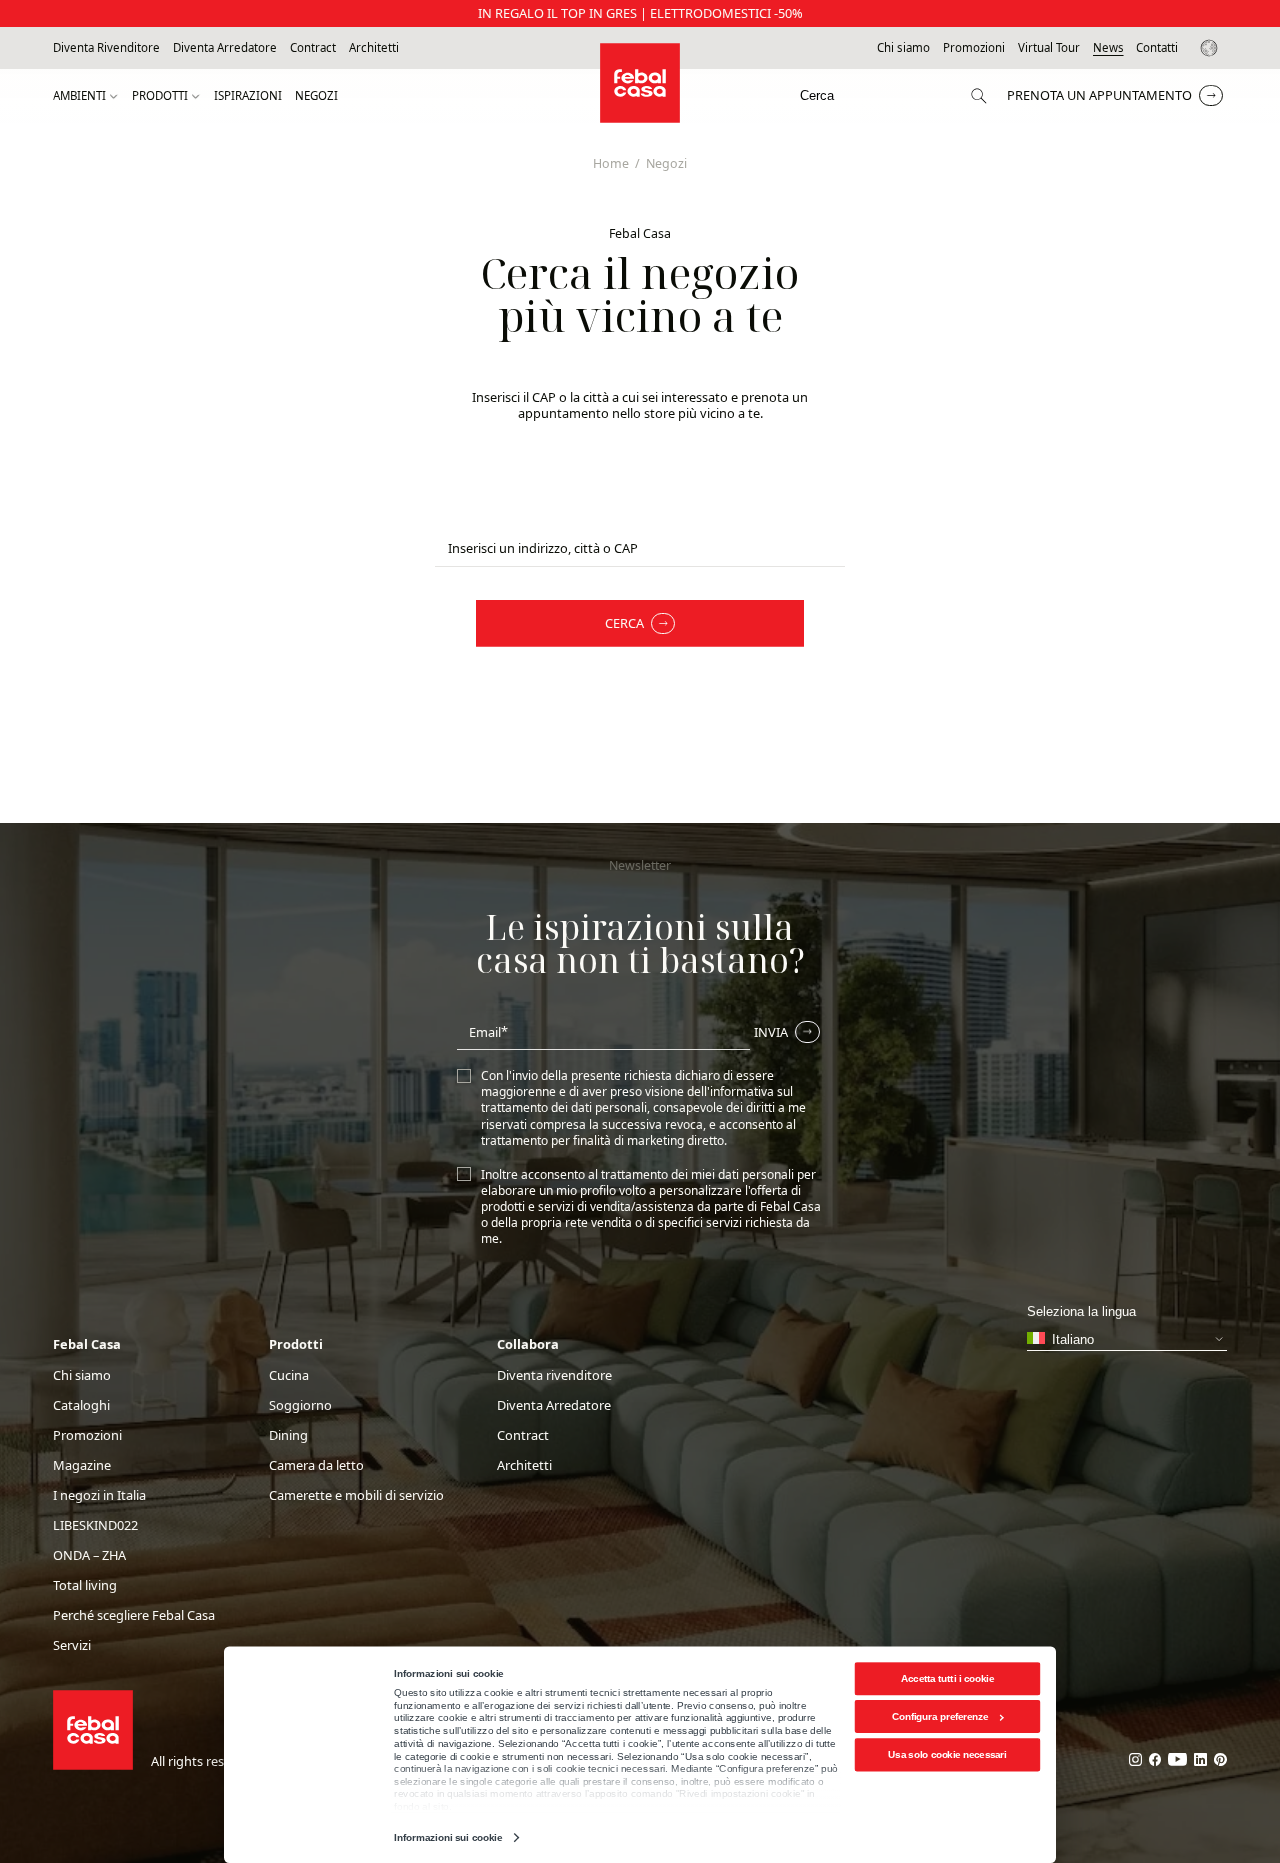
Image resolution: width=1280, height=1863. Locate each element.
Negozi (316, 96)
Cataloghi (81, 1405)
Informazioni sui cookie (447, 1837)
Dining (288, 1435)
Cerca (624, 623)
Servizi (72, 1645)
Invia (771, 1032)
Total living (85, 1585)
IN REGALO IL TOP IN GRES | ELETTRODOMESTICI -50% (640, 13)
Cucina (289, 1375)
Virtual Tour (1049, 48)
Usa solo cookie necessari (947, 1754)
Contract (313, 48)
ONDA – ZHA (89, 1555)
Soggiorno (300, 1405)
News (1108, 48)
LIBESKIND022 (95, 1525)
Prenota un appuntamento (1099, 95)
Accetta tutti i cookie (947, 1678)
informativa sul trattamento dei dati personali (637, 1099)
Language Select (1212, 48)
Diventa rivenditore (554, 1375)
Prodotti (160, 96)
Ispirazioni (248, 96)
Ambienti (79, 96)
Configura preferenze (940, 1716)
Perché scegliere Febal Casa (134, 1615)
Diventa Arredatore (225, 48)
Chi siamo (903, 48)
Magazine (82, 1465)
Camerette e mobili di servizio (356, 1495)
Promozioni (974, 48)
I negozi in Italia (99, 1495)
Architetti (374, 48)
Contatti (1157, 48)
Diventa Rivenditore (106, 48)
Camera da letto (316, 1465)
